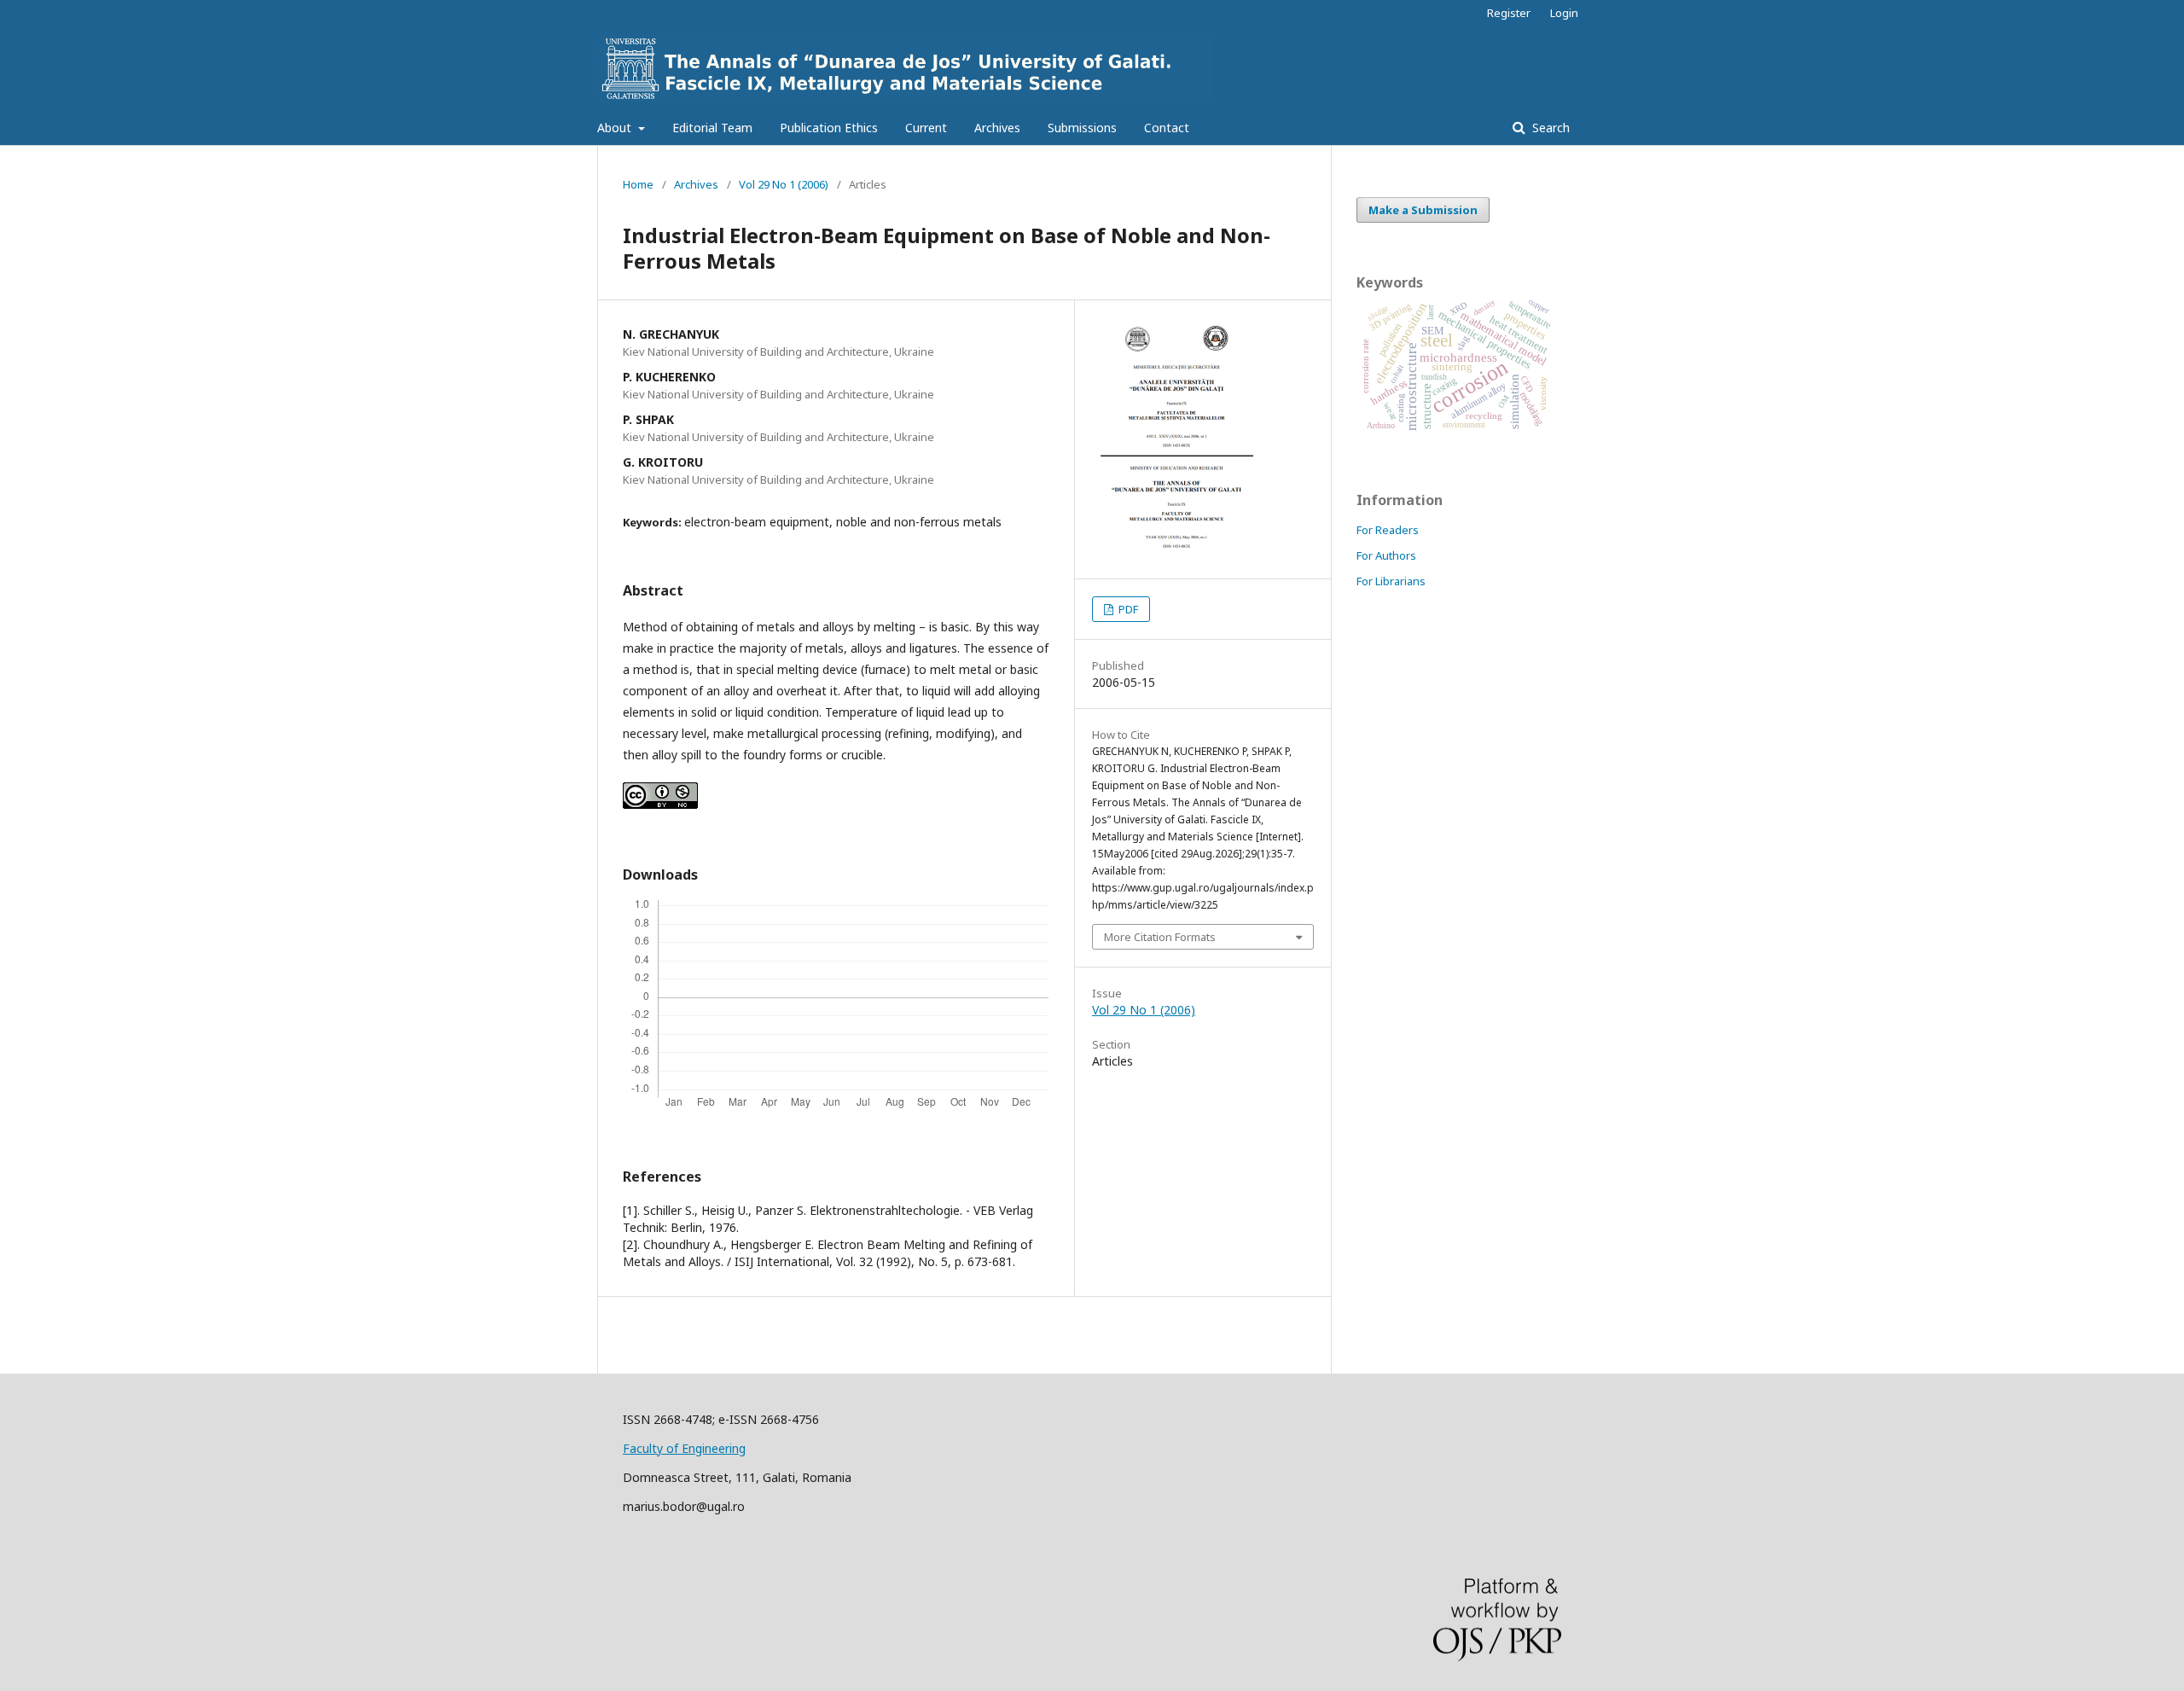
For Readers (1388, 530)
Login (1564, 13)
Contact (1167, 128)
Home (638, 184)
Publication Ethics (829, 128)
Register (1509, 13)
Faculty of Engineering (684, 1448)
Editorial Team (712, 128)
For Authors (1386, 555)
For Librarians (1391, 581)
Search (1549, 128)
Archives (997, 128)
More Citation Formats (1160, 937)
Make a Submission (1423, 210)
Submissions (1082, 128)
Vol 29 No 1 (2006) (784, 184)
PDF (1127, 609)
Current (926, 128)
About (616, 128)
